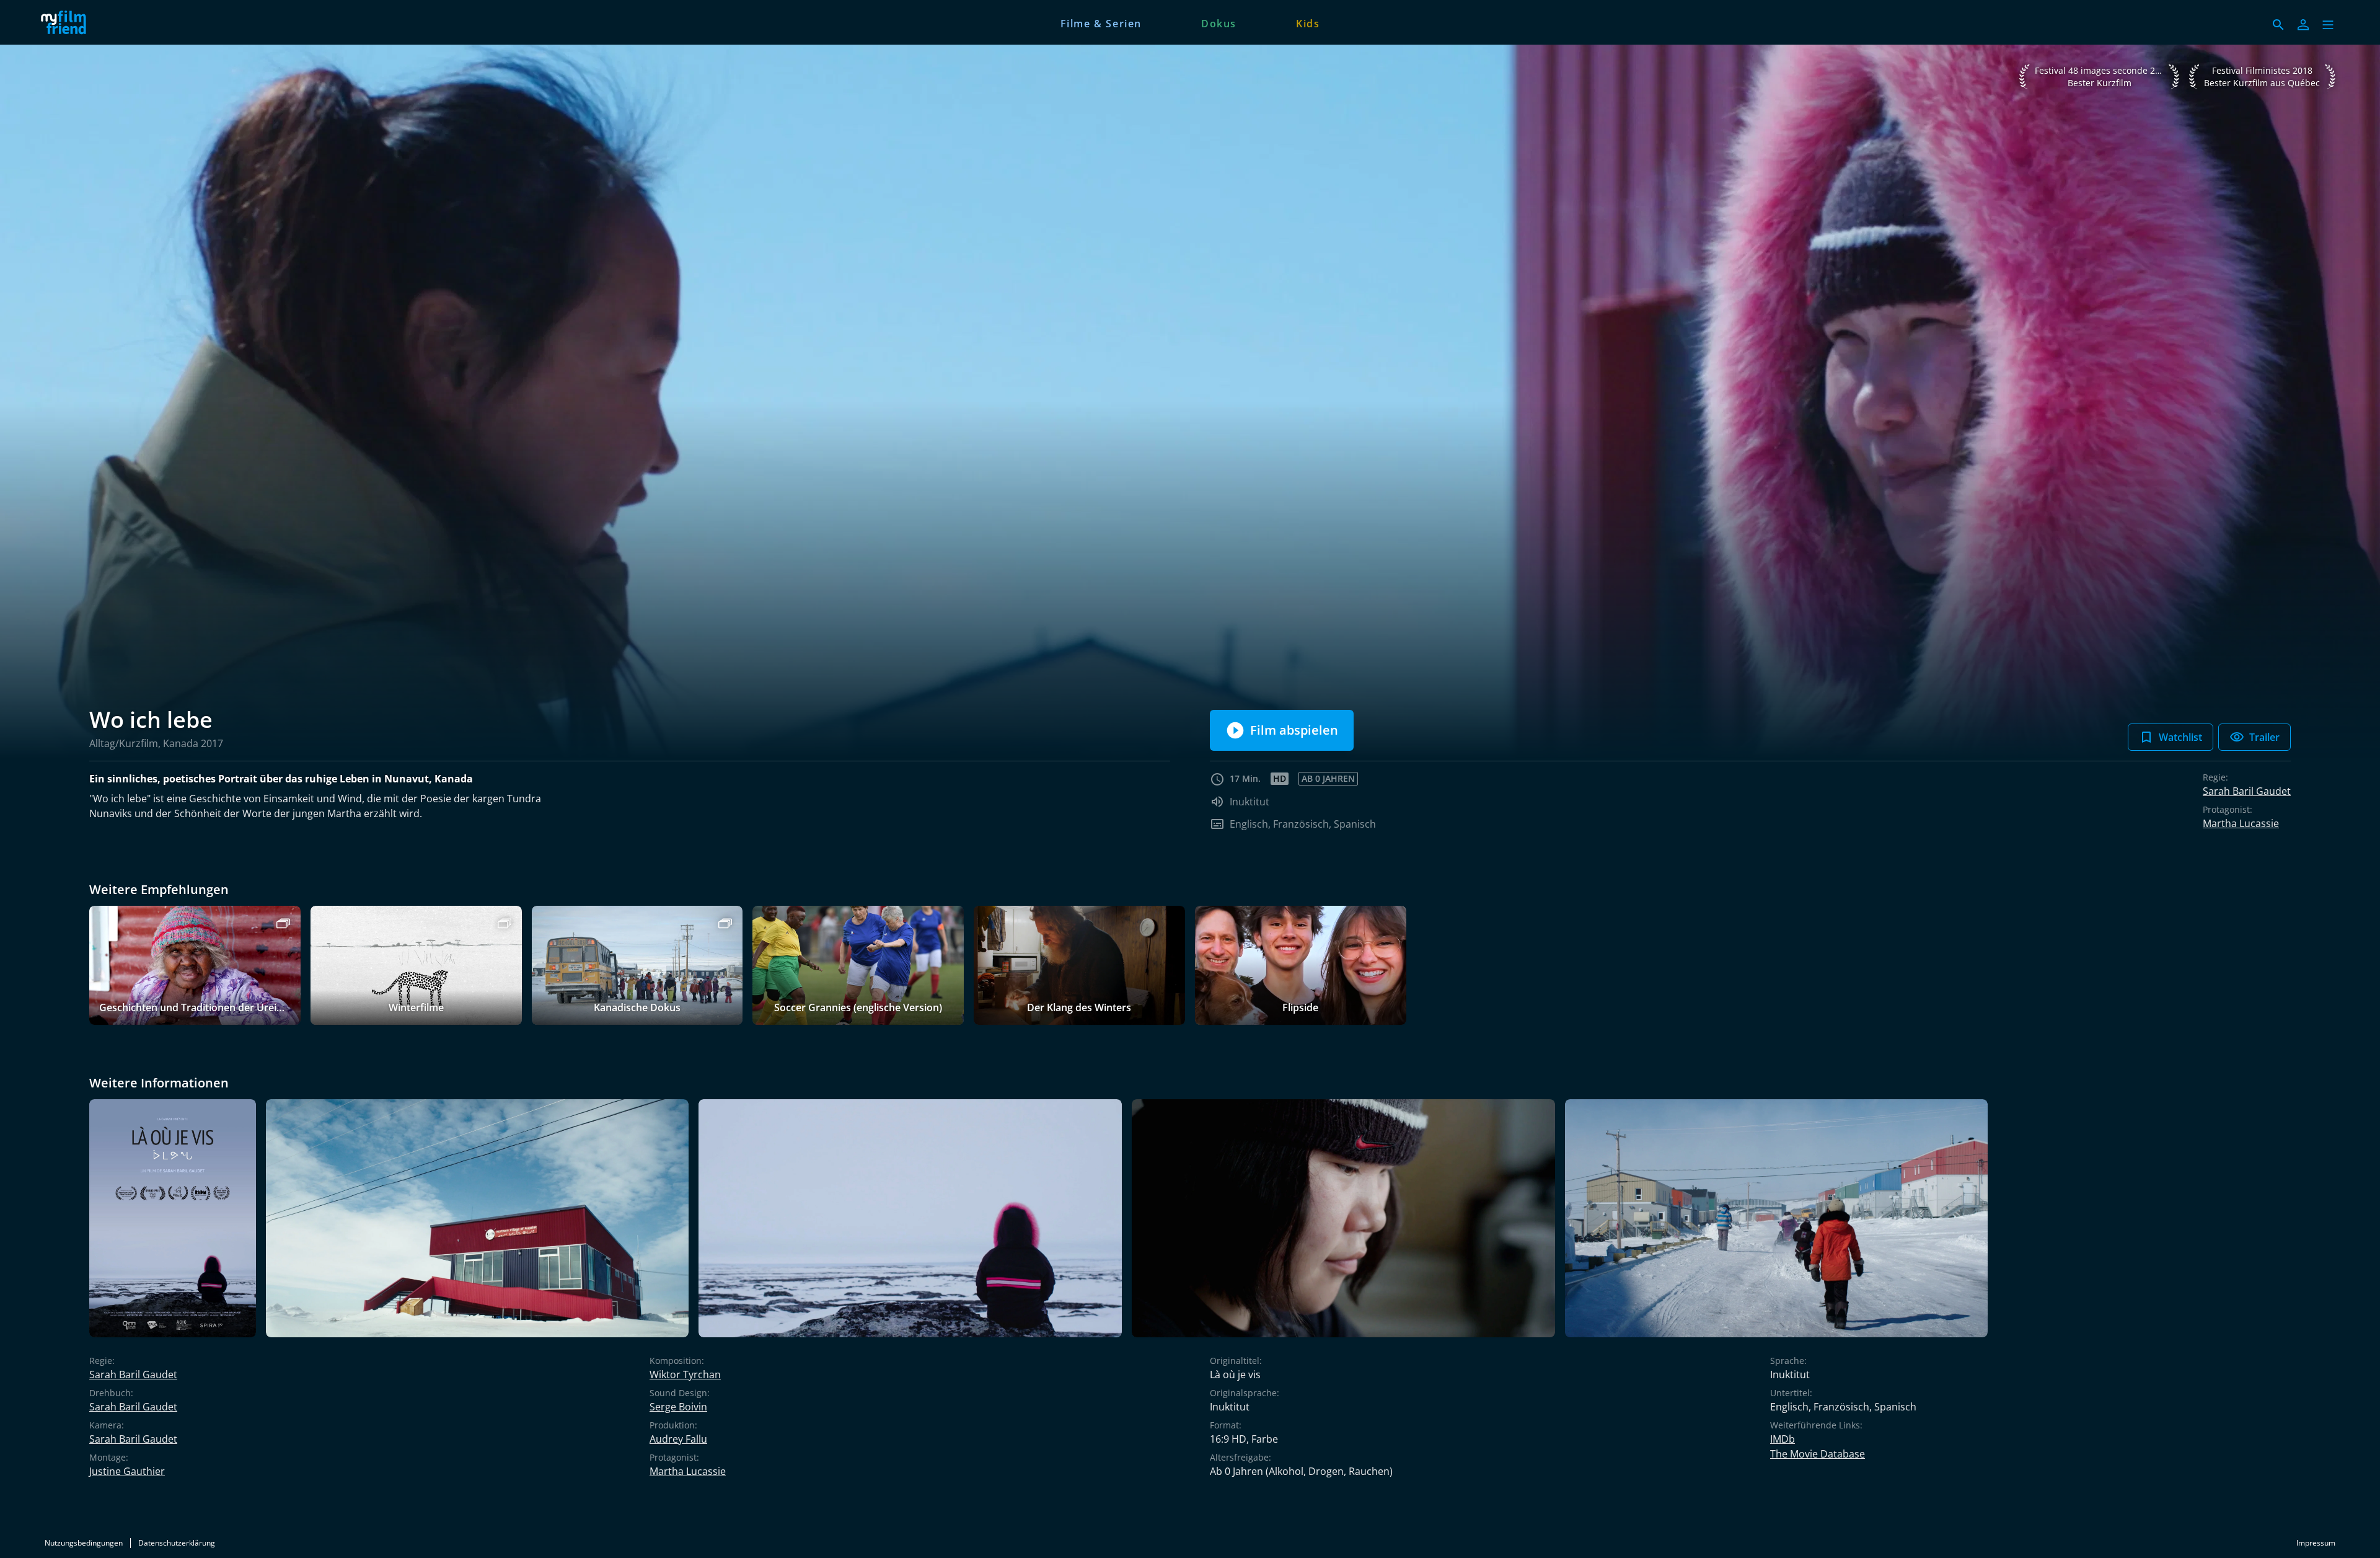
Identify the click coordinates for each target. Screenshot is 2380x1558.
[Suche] (2278, 25)
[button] (2328, 25)
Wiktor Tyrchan (685, 1374)
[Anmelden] (2303, 25)
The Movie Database (1818, 1454)
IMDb (1783, 1439)
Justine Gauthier (127, 1471)
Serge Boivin (678, 1407)
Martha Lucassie (2241, 823)
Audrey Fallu (678, 1439)
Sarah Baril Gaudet (2247, 791)
